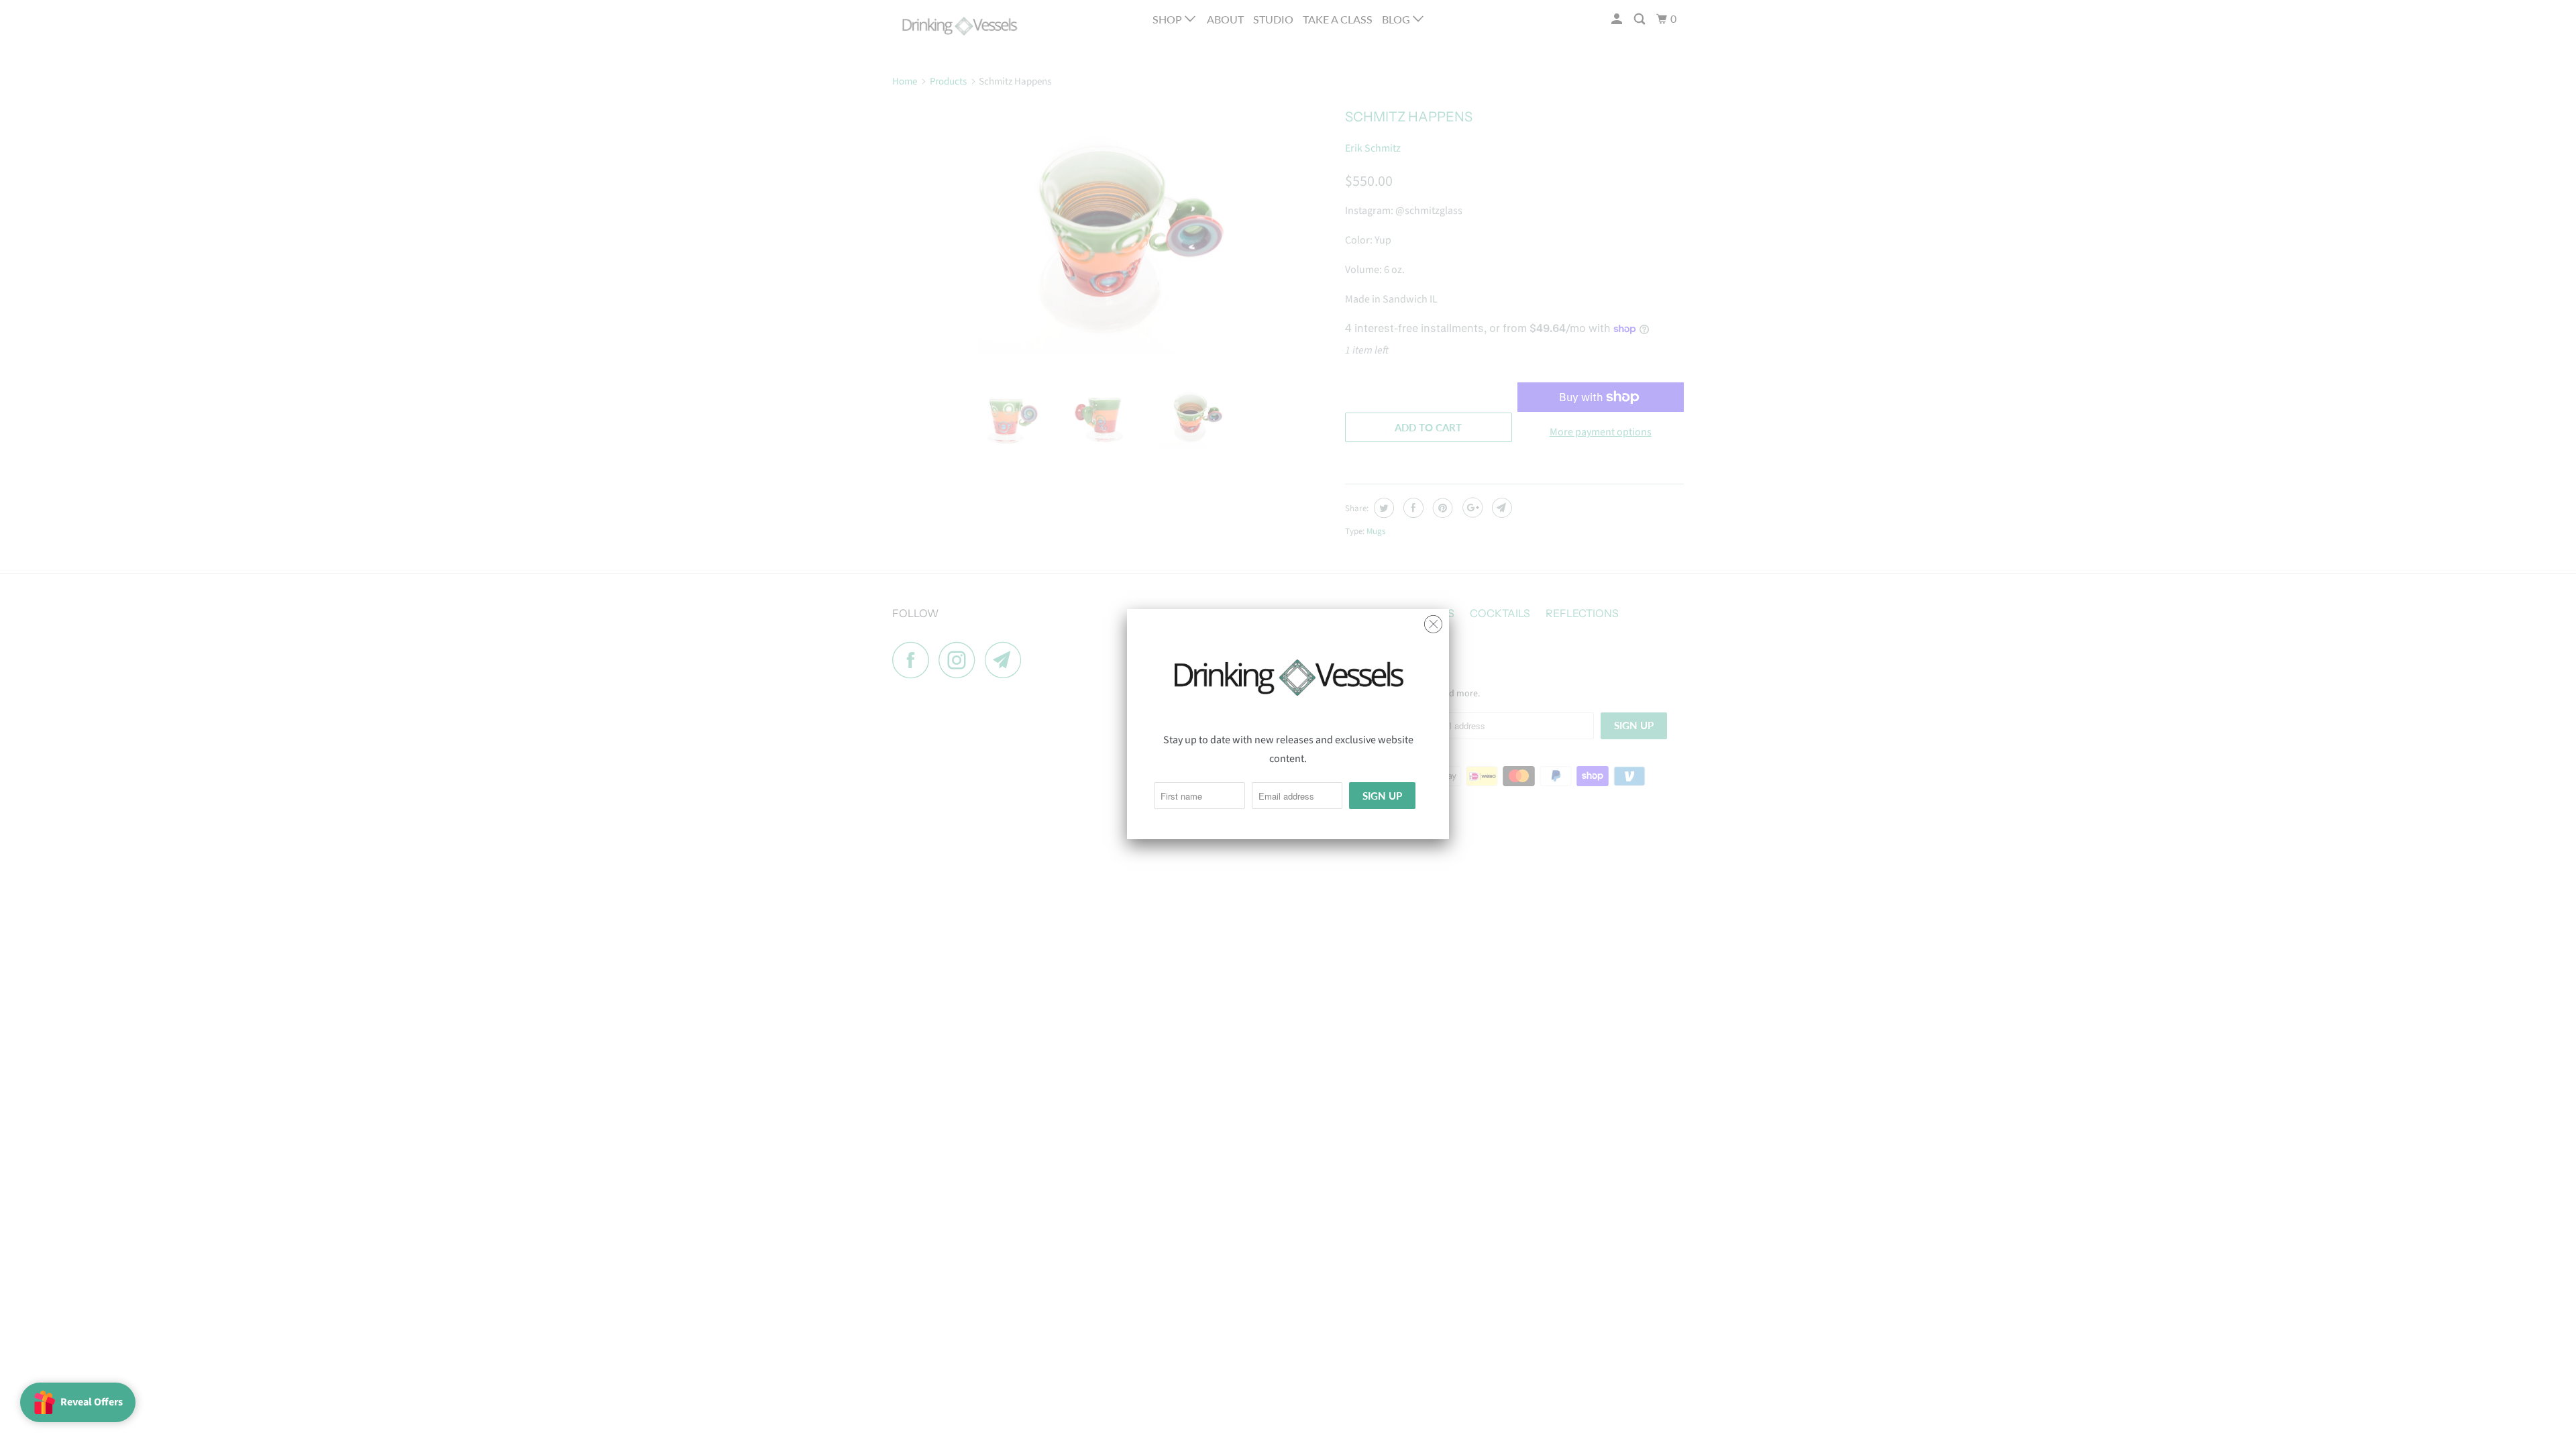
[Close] (1433, 621)
